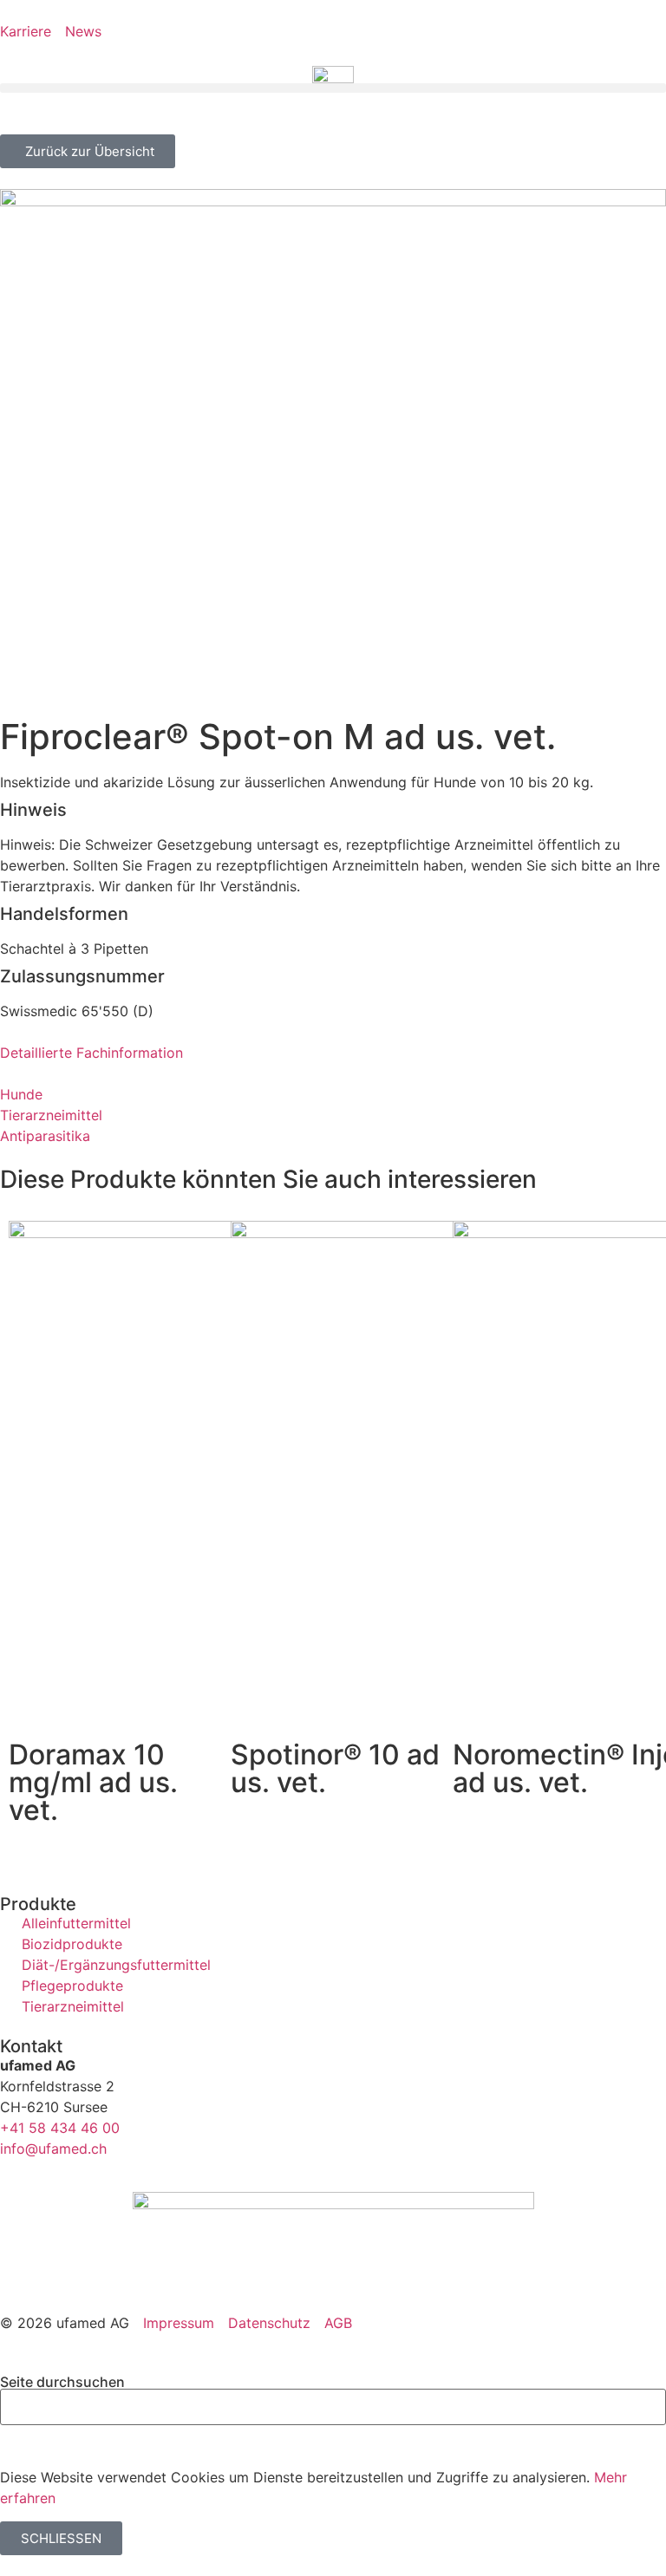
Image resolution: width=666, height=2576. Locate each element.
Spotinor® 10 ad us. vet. (335, 1768)
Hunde (21, 1094)
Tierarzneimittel (51, 1115)
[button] (333, 88)
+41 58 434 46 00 (60, 2128)
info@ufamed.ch (53, 2149)
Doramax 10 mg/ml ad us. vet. (93, 1782)
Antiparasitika (45, 1136)
